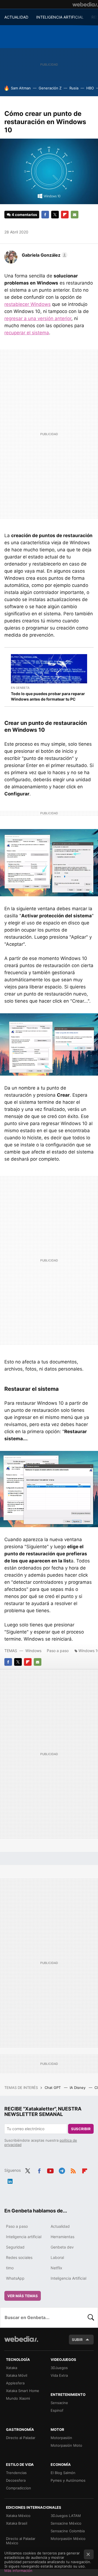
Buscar (91, 2317)
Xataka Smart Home (23, 2391)
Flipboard (65, 215)
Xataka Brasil (17, 2523)
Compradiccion (19, 2488)
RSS (73, 2170)
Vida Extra (59, 2375)
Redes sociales (19, 2257)
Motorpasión (61, 2438)
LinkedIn (10, 2180)
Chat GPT (53, 2088)
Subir (77, 2340)
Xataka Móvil (17, 2375)
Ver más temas (23, 2296)
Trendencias (16, 2473)
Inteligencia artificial (24, 2237)
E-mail (75, 215)
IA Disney (78, 2088)
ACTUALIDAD (16, 17)
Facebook (45, 215)
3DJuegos (59, 2368)
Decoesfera (16, 2480)
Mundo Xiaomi (18, 2398)
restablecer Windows (27, 304)
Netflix (56, 2268)
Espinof (57, 2410)
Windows (33, 1651)
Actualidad (60, 2226)
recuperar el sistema (27, 333)
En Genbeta (20, 688)
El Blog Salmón (63, 2473)
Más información (18, 2571)
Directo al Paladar (21, 2438)
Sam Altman (21, 88)
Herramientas (62, 2237)
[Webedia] (85, 4)
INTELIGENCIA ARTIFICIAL (60, 17)
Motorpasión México (68, 2539)
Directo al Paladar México (21, 2541)
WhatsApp (15, 2278)
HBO (90, 88)
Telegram (62, 2170)
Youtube (50, 2170)
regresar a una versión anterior (38, 318)
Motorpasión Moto (66, 2445)
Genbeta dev (62, 2247)
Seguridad (15, 2247)
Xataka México (18, 2516)
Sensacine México (66, 2523)
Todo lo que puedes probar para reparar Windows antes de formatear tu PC (48, 696)
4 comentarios (24, 215)
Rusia (74, 88)
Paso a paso (58, 1651)
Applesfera (15, 2383)
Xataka (12, 2368)
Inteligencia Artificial (68, 2278)
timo (10, 2268)
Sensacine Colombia (68, 2531)
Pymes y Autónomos (68, 2480)
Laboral (57, 2257)
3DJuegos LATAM (66, 2516)
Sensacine (59, 2403)
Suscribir (81, 2129)
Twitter (55, 215)
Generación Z (50, 88)
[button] (44, 255)
